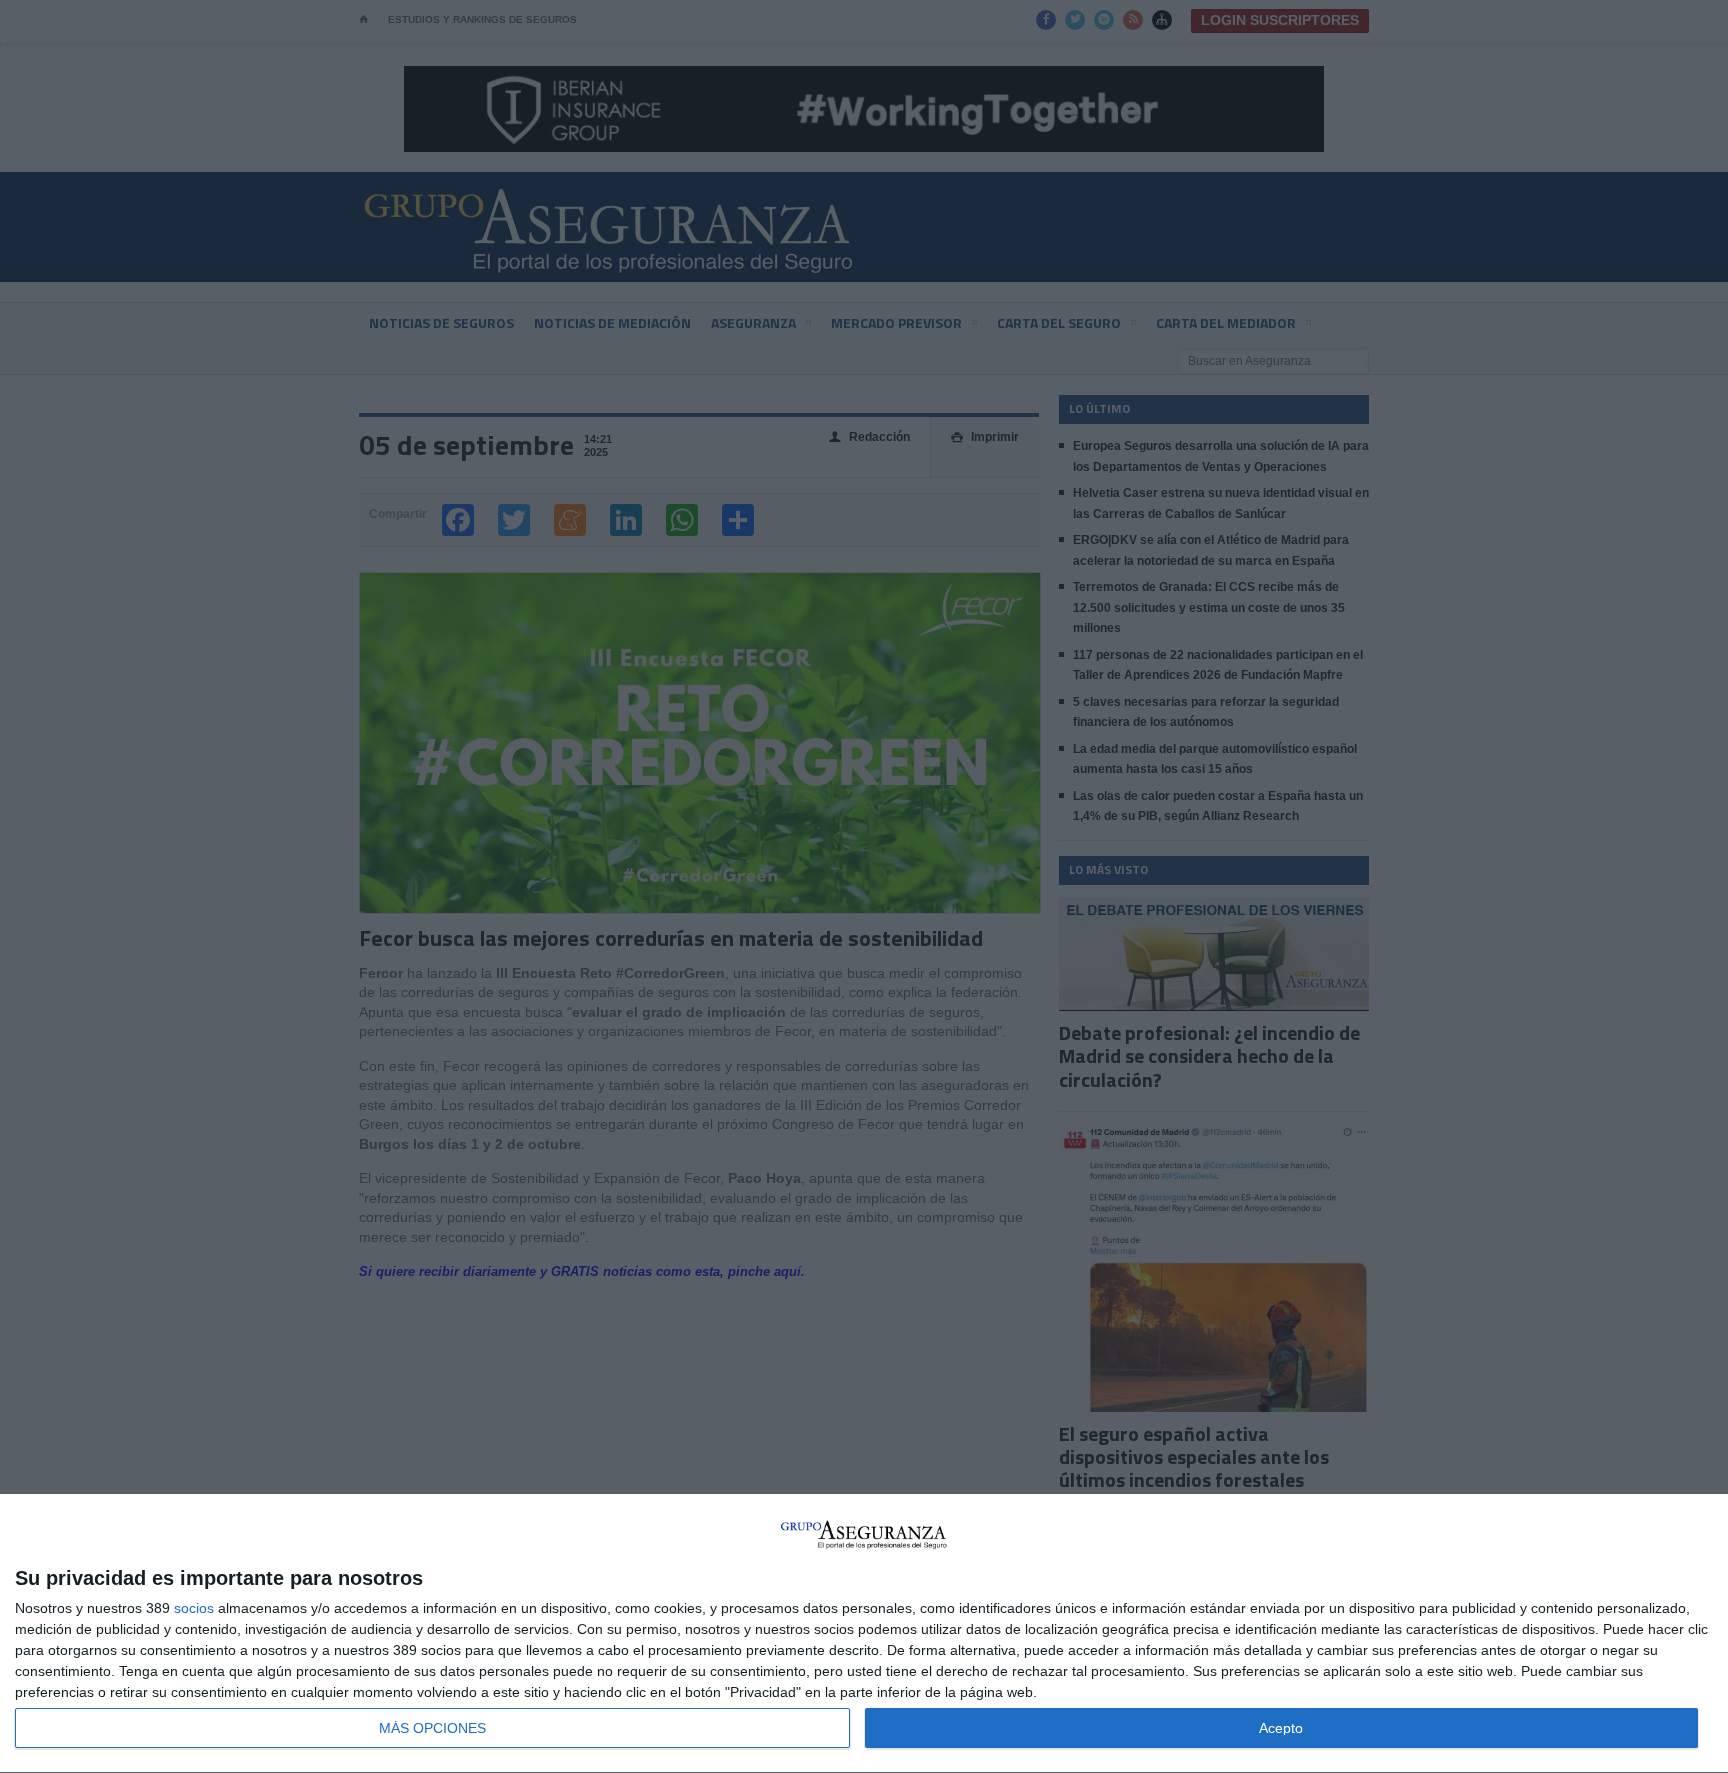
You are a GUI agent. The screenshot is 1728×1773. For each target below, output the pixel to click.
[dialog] (864, 1634)
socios (194, 1608)
